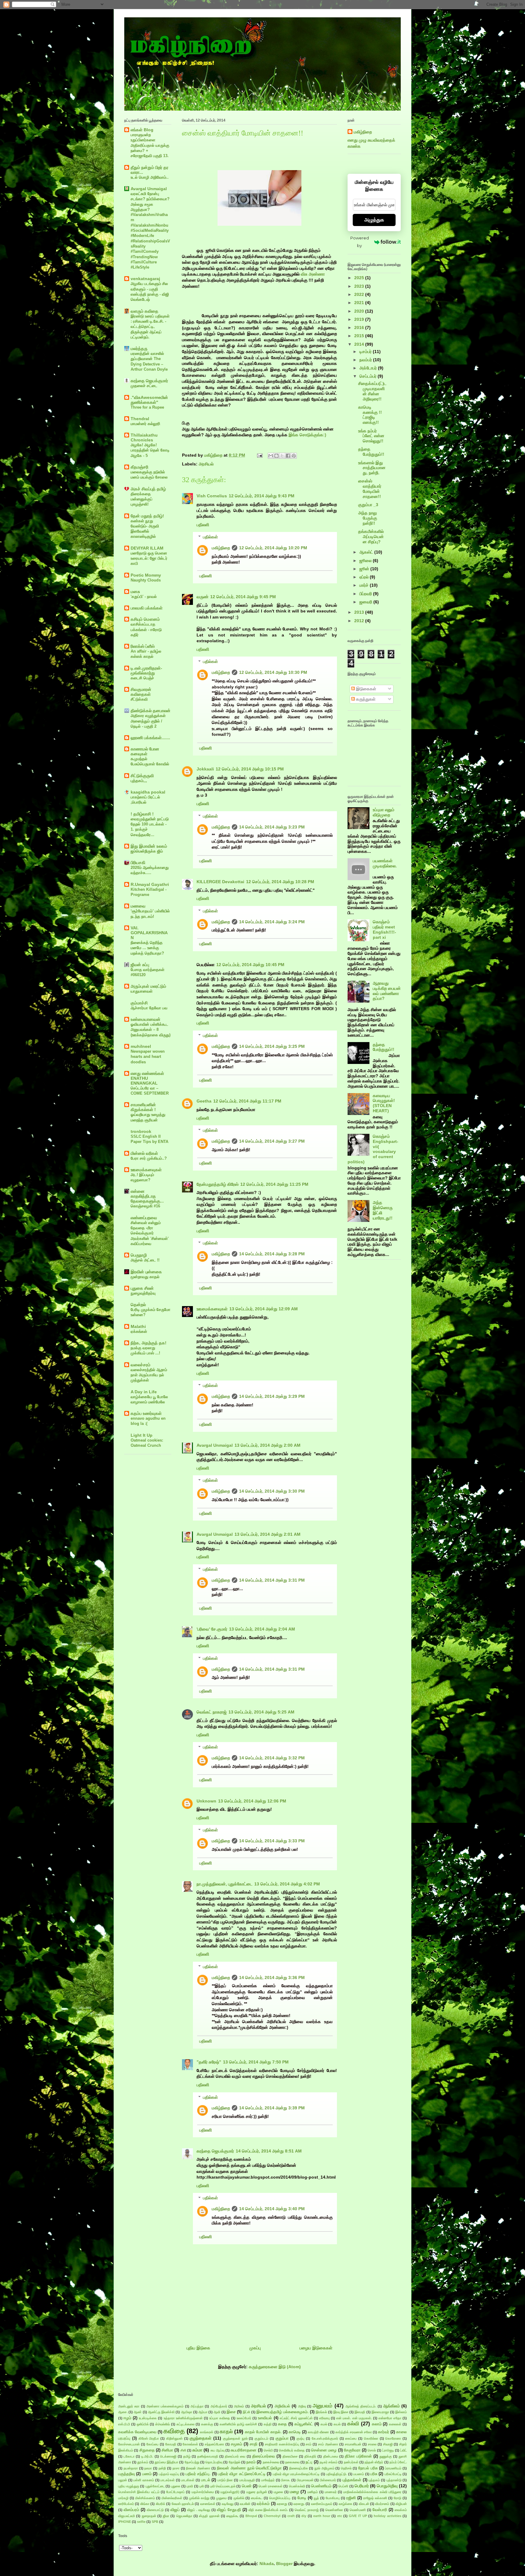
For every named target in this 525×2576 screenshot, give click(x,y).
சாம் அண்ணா (328, 2444)
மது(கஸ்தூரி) (230, 2492)
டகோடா (129, 2456)
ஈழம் (127, 2418)
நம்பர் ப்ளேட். (398, 2462)
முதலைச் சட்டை (144, 386)
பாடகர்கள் (168, 2480)
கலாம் (377, 2424)
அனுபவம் (323, 2406)
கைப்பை (351, 2438)
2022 (360, 294)
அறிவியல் (282, 2406)
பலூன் (123, 2480)
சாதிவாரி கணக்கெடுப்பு (282, 2444)
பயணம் (359, 2474)
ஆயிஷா (187, 2412)
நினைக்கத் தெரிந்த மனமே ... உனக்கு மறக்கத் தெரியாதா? (147, 948)
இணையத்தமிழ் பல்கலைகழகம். (283, 2412)
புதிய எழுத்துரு (129, 2486)
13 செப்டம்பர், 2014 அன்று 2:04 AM (262, 1629)
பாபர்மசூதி (247, 2480)
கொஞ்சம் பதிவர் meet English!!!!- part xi (384, 929)
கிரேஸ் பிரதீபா (149, 2438)
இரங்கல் (321, 2412)
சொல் (372, 2450)
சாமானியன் (353, 2444)
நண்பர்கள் (351, 2462)
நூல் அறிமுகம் (324, 2468)
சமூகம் (237, 2444)
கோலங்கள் (190, 2444)
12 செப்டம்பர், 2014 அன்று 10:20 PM (273, 548)
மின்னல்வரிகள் (172, 2498)
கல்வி (353, 2424)
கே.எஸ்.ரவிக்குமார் (325, 2438)
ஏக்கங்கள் (139, 1331)
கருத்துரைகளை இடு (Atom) (275, 2367)
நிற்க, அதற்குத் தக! (149, 1343)
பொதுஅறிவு (387, 2486)
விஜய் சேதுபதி (229, 2510)
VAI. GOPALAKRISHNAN (149, 933)
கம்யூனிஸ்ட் (304, 2424)
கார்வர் (384, 2432)
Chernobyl (272, 2516)
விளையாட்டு (155, 2510)
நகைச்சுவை (271, 2462)
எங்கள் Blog (142, 130)
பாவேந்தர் (268, 2480)
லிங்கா (145, 2504)
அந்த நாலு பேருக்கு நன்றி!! (368, 518)
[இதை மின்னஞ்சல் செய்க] (271, 456)
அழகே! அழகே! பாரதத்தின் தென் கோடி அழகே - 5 (150, 450)
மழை (294, 2492)
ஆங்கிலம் (391, 2406)
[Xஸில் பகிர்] (282, 456)
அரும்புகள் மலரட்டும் (148, 986)
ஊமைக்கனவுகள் (212, 1309)
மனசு (135, 592)
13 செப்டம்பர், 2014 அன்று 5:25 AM (261, 1712)
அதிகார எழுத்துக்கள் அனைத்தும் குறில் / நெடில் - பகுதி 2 (148, 721)
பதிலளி (203, 525)
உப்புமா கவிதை (220, 2418)
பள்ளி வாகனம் (144, 2480)
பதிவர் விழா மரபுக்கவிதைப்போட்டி (296, 2474)
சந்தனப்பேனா (214, 2444)
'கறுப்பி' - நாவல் (144, 597)
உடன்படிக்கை (148, 2418)
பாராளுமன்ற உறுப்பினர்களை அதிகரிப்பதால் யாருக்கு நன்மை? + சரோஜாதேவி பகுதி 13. (150, 145)
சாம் (309, 2444)
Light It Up (142, 1435)
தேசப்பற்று (192, 2462)
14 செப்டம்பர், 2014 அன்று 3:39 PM (272, 2108)
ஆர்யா (203, 2412)
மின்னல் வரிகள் (144, 1153)
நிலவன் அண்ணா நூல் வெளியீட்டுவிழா (249, 2468)
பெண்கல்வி (297, 2486)
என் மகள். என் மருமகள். (354, 2418)
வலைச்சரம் (141, 1365)
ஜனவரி (366, 602)
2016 (360, 328)
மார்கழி (123, 2498)
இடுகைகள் (365, 689)
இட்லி (246, 2412)
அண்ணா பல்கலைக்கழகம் (165, 2406)
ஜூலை (366, 561)
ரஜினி (351, 2498)
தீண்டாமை (331, 2456)
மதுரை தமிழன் (257, 2492)
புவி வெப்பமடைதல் (223, 2486)
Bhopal (251, 2516)
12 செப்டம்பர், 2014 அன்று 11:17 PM (247, 1101)
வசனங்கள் (208, 2504)
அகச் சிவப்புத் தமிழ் (148, 489)
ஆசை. (123, 2412)
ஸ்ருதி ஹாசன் (209, 2516)
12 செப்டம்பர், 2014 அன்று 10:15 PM (250, 769)
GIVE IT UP (358, 2516)
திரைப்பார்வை (264, 2456)
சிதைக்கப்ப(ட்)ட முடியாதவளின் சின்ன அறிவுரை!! (372, 391)
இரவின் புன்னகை (146, 1272)
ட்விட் (403, 2450)
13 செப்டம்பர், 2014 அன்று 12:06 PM (252, 1801)
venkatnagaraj (145, 279)
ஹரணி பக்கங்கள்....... (150, 738)
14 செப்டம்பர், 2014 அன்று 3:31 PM (272, 1580)
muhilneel (141, 1046)
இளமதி (360, 2412)
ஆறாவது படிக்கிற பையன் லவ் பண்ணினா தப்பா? (387, 991)
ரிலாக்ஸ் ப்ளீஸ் (143, 646)
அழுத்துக (374, 220)
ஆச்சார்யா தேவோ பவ (149, 1008)
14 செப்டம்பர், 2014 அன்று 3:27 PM (272, 1141)
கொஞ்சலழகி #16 (145, 1206)
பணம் (147, 2474)
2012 (360, 621)
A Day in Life (144, 1392)
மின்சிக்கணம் (145, 2498)
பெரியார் (362, 2486)
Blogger (284, 2564)
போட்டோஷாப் (175, 2492)
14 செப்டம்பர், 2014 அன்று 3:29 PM (272, 1396)
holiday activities (387, 2516)
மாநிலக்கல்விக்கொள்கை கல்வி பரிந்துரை (372, 2492)
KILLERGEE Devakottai (220, 882)
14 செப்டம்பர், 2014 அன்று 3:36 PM (272, 1977)
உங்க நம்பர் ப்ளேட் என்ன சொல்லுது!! (371, 436)
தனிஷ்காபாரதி (208, 2456)
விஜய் (175, 2510)
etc (340, 2516)
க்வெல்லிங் (163, 2424)
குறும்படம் (261, 2438)
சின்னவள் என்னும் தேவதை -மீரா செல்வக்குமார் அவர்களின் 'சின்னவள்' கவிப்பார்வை (150, 1233)
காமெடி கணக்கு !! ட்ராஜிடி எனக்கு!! (370, 415)
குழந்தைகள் (201, 2438)
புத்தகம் (374, 2480)
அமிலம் (239, 2406)
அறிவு (302, 2406)
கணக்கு (207, 2424)
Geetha (204, 1101)
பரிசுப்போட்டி (393, 2474)
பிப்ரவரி (366, 594)
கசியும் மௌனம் (145, 619)
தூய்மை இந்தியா (166, 2462)
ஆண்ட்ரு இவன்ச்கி (161, 2412)
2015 (360, 336)
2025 (360, 278)
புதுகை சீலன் (142, 1288)
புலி (202, 2486)
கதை (282, 2424)
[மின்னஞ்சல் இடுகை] (259, 455)
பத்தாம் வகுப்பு (169, 2474)
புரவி (190, 2486)
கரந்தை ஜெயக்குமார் (215, 2151)
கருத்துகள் (365, 699)
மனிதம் (313, 2492)
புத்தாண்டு (394, 2480)
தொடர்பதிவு (214, 2462)
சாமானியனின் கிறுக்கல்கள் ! (143, 1107)
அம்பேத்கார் (219, 2406)
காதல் (226, 2432)
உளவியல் (265, 2418)
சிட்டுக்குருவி (142, 776)
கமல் (324, 2424)
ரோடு (398, 2498)
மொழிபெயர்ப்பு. (280, 2498)
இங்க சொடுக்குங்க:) (307, 435)
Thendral (140, 419)
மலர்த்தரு (139, 348)
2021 (360, 303)
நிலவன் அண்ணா (198, 2468)
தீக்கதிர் (310, 2456)
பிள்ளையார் (328, 2480)
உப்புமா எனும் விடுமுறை (384, 812)
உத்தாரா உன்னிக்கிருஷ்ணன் (183, 2418)
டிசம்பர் (366, 352)
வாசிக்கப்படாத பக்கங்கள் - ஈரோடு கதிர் (146, 629)
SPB (155, 2522)
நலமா (148, 2468)
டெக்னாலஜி (168, 2456)
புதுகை (176, 2486)
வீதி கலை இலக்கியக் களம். (268, 2510)
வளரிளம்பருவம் (322, 2504)
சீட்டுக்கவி (139, 699)
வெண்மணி (358, 2510)
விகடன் (364, 2504)
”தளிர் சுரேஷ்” (209, 2062)
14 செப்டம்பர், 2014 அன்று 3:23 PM (272, 827)
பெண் (247, 2486)
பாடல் (206, 2480)
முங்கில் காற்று (199, 2498)
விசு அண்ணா (313, 274)
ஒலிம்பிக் (143, 2424)
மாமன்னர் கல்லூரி (145, 424)
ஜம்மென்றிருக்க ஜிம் (147, 851)
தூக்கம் (143, 2462)
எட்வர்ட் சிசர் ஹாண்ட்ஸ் (296, 2418)
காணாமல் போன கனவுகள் (145, 751)
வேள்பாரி (380, 2510)
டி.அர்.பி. (147, 2456)
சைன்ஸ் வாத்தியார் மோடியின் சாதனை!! (370, 489)
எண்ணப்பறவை (144, 1218)
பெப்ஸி (343, 2486)
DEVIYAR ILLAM (147, 548)
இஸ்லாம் (401, 2412)
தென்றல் (138, 1305)
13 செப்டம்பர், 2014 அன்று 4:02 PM (287, 1884)
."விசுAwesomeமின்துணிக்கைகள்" (149, 400)
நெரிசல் (346, 2468)
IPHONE (125, 2522)
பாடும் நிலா (225, 2480)
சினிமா (167, 2450)
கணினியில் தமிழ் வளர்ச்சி (238, 2424)
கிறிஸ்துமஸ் (174, 2438)
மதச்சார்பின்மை (203, 2492)
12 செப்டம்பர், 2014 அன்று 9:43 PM (262, 496)
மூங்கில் (239, 2498)
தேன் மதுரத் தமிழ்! (147, 516)
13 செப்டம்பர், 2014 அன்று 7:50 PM (256, 2062)
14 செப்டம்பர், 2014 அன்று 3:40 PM (272, 2209)
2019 (360, 319)
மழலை (278, 2492)
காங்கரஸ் (207, 2432)
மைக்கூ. (257, 2498)
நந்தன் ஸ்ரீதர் (374, 2462)
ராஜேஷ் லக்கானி (375, 2498)
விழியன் (401, 2504)
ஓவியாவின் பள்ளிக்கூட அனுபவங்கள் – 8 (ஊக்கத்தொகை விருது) (151, 1030)
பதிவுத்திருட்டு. (336, 2474)
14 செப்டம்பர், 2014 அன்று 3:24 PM (272, 922)
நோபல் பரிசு (368, 2468)
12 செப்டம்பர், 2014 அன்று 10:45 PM (250, 965)
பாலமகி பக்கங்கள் (147, 608)
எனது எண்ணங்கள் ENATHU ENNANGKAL (147, 1078)
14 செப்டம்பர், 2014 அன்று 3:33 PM (272, 1841)
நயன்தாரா (131, 2468)
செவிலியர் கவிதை (292, 2450)
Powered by (360, 242)
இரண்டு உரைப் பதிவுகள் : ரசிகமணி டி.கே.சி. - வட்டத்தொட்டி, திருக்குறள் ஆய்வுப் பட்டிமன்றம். (150, 327)
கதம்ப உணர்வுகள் (146, 1413)
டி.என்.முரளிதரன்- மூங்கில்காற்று (146, 671)
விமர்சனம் (382, 2504)
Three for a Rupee (147, 407)
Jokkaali (205, 769)
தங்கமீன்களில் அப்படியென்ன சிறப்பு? (371, 537)
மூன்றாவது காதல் (145, 1277)
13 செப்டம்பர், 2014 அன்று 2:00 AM (268, 1445)
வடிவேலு (228, 2504)
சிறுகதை (147, 2450)
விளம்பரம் (131, 2510)
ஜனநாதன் (149, 2516)
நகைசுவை (292, 2462)
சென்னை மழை (324, 2450)
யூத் (316, 2498)
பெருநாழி (139, 1255)
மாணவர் (331, 2492)
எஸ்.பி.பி (124, 2424)
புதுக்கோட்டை (155, 2486)
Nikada (267, 2564)
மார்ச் (365, 585)
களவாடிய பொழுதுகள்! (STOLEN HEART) (384, 1103)
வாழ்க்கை (346, 2504)
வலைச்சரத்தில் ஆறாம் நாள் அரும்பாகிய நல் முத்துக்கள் (149, 1375)
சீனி (183, 2450)
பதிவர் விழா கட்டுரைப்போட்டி (242, 2474)
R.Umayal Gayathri (150, 884)
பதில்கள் (210, 537)
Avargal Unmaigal (215, 1445)
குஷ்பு (300, 2438)
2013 (360, 612)
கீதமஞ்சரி (139, 467)
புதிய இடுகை (198, 2348)
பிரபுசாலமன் (305, 2480)
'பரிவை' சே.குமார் (212, 1629)
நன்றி (162, 2468)
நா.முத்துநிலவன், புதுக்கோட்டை (225, 1884)
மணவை (138, 906)
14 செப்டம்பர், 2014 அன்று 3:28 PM (272, 1254)
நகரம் (251, 2462)
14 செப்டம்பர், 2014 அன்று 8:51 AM (269, 2151)
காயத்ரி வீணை (318, 2432)
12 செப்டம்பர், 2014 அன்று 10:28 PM (280, 882)
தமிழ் (187, 2456)
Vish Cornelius (212, 496)
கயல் (337, 2424)
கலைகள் (395, 2424)
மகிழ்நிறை (221, 548)
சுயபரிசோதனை (244, 2450)
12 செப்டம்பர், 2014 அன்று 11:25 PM (274, 1184)
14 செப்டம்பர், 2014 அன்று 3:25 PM (272, 1046)
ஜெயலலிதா (184, 2516)
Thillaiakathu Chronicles (144, 437)
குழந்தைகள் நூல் (235, 2438)
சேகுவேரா (352, 2450)
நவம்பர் (366, 360)
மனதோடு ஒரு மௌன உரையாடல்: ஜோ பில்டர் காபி (149, 558)
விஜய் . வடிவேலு (199, 2510)
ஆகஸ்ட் (367, 552)
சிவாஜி (388, 2444)
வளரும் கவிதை (144, 311)
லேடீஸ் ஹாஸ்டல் (183, 2504)
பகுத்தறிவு (127, 2474)
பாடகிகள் (188, 2480)
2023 (360, 286)
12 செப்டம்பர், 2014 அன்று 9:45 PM (243, 597)
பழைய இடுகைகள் (316, 2348)
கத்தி (268, 2424)
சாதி (254, 2444)
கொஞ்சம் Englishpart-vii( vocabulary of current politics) (373, 1149)
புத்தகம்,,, (139, 781)
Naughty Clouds (146, 580)
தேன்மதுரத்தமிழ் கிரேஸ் (218, 1184)
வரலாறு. (299, 2504)
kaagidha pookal (148, 792)
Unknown (206, 1801)
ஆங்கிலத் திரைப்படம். (361, 2406)
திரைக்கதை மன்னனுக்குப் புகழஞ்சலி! (142, 499)
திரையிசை (290, 2456)
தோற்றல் (235, 2462)
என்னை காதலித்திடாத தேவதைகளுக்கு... (147, 1196)
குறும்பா (282, 2438)
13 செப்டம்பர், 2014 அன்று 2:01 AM (268, 1534)
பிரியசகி (138, 863)
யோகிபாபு (333, 2498)
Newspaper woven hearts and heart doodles (148, 1057)
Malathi (138, 1326)
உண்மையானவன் (146, 1019)
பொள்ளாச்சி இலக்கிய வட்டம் (139, 2492)
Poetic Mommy (146, 575)
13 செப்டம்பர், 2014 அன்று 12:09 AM (264, 1309)
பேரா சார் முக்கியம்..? (149, 1158)
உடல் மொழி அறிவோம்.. (150, 177)
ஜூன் (365, 569)
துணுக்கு (386, 2456)
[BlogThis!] (276, 456)
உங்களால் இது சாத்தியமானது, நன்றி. (372, 468)
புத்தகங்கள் (352, 2480)
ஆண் (138, 2412)
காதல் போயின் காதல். (263, 2432)
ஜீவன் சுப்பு (140, 965)
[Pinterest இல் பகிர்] (294, 456)
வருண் (202, 597)
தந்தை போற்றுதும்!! (371, 452)
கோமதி (171, 2444)
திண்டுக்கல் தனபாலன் (151, 711)
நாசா (176, 2468)
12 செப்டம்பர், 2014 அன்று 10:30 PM (273, 672)
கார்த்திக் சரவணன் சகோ (354, 2432)
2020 (360, 311)
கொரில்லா (371, 2438)
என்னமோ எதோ (390, 2418)
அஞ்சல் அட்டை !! (145, 1260)
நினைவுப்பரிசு (299, 2468)
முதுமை (221, 2498)
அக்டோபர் (369, 368)
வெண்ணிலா (334, 2510)
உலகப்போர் (244, 2418)
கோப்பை (153, 2444)
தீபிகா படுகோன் (358, 2456)
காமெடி (295, 2432)
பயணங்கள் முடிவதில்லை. (385, 863)
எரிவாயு (324, 2418)
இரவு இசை (341, 2412)
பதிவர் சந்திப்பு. (198, 2474)
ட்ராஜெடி (388, 2450)
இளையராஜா (380, 2412)
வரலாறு (282, 2504)
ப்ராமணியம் (393, 2468)
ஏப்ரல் (365, 577)
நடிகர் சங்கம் (329, 2462)
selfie (141, 2522)
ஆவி (217, 2412)
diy (304, 2516)
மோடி (302, 2498)
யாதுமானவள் (142, 991)
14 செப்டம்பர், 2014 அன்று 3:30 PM (272, 1491)
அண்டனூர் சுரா (129, 2406)
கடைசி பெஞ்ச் (142, 678)
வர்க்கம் (263, 2504)
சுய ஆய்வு (218, 2450)
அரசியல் (206, 464)
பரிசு (374, 2474)
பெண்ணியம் (321, 2486)
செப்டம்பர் (369, 376)
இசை (231, 2412)
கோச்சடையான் (129, 2444)
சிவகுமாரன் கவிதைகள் (141, 692)
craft (291, 2516)
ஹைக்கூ (232, 2516)
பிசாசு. (286, 2480)
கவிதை (174, 2431)
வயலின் (245, 2504)
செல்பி (268, 2450)
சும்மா (197, 2450)
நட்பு (309, 2462)
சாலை (372, 2444)
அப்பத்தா (197, 2406)
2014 (360, 344)
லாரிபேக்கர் (126, 2504)
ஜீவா (166, 2516)
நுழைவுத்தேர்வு (143, 1293)
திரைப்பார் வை (235, 2456)
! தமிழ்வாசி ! (142, 814)
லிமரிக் (161, 2504)
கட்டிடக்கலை (185, 2424)
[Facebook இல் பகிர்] (288, 456)
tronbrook (141, 1131)
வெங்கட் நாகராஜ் (212, 1712)
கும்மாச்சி (139, 1003)
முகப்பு (255, 2348)
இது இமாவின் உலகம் (149, 846)
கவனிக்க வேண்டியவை (137, 2432)
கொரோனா (393, 2438)
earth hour (322, 2516)
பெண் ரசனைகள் (271, 2486)
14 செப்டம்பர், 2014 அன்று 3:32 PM (272, 1758)
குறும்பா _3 (368, 505)
